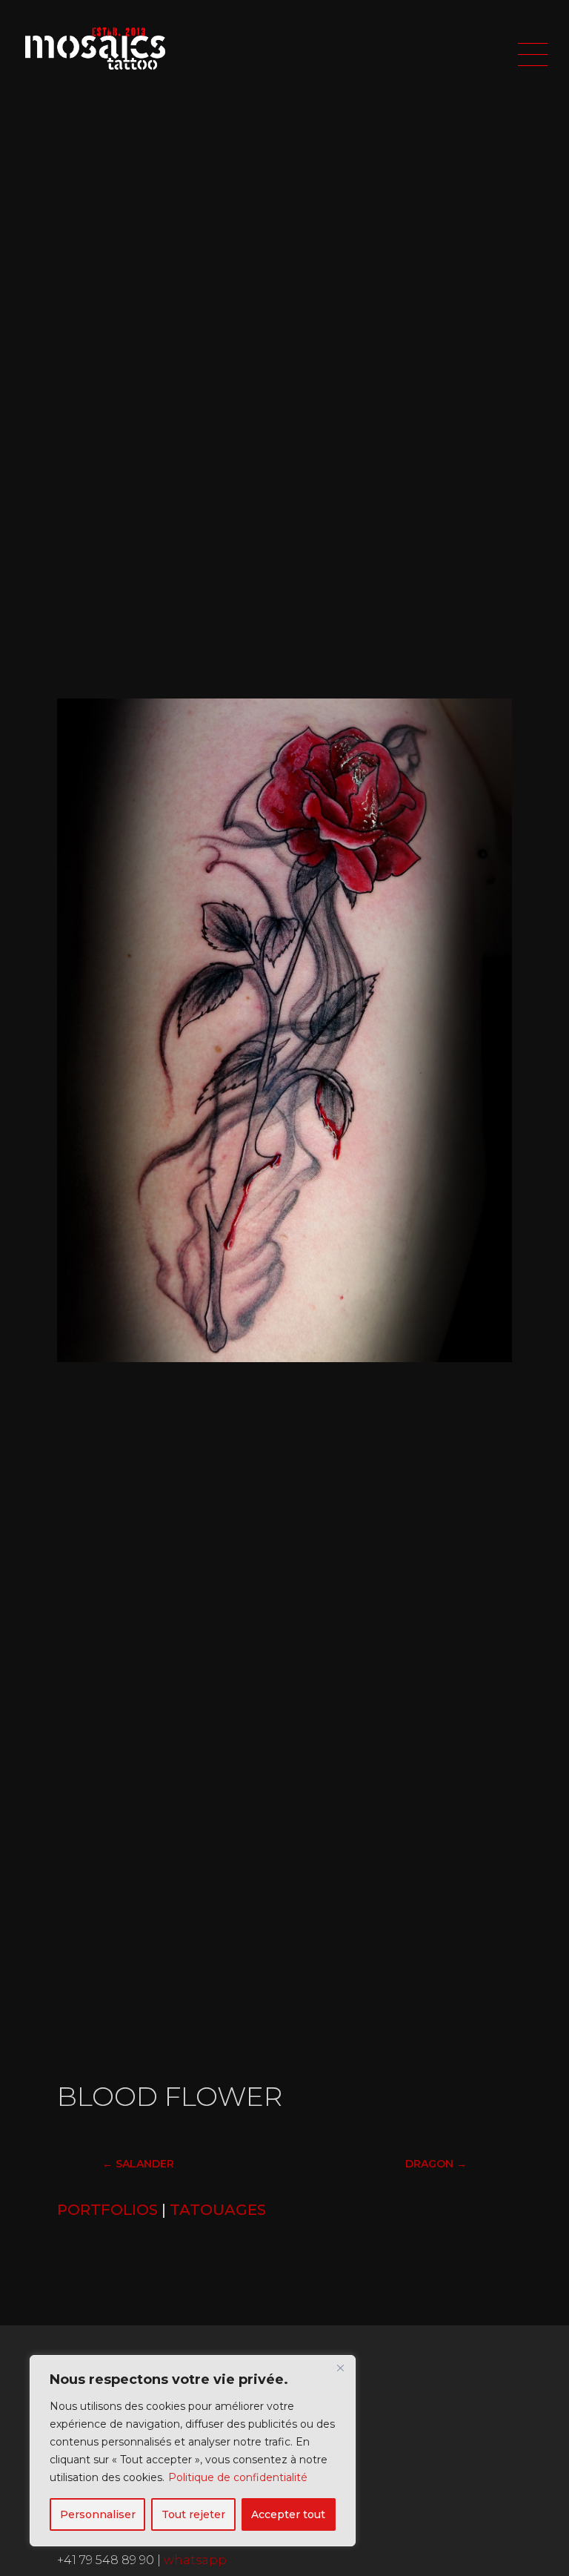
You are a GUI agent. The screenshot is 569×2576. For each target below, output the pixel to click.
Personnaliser (98, 2514)
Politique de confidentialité (238, 2477)
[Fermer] (340, 2368)
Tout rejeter (193, 2514)
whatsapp (195, 2560)
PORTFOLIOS (107, 2210)
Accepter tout (288, 2514)
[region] (193, 2451)
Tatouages (218, 2210)
